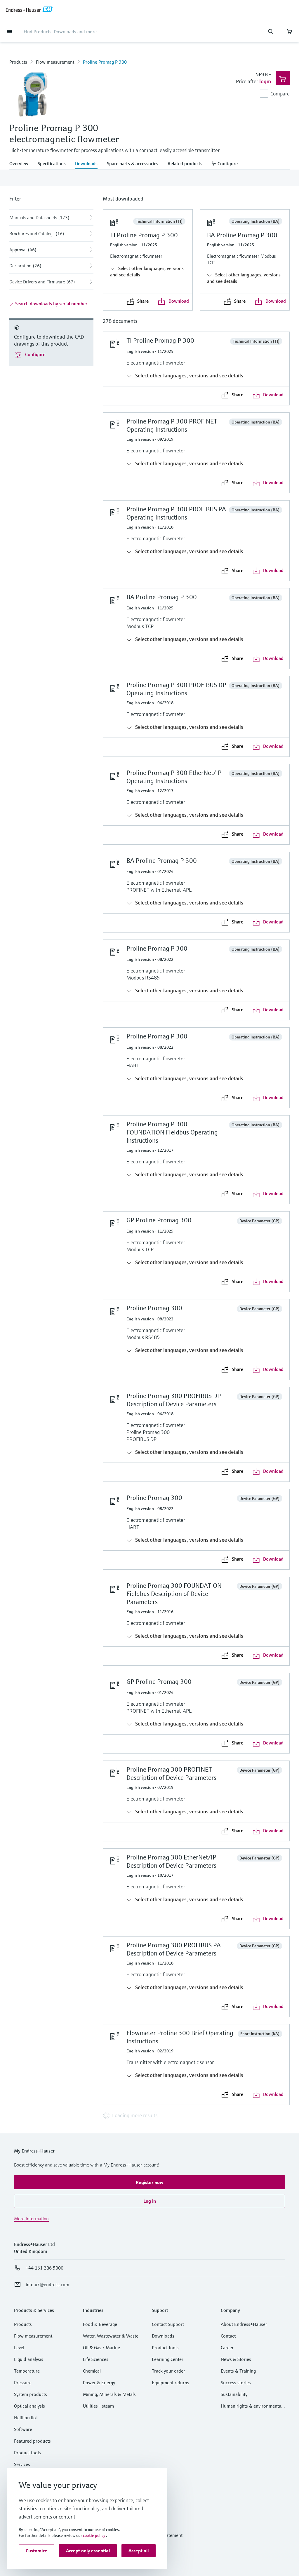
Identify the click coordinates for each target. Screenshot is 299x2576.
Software (23, 2429)
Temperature (27, 2371)
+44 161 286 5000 (45, 2268)
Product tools (27, 2453)
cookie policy (94, 2535)
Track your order (168, 2371)
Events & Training (238, 2371)
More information (31, 2218)
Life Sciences (96, 2359)
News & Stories (236, 2359)
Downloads (163, 2336)
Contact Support (168, 2324)
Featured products (32, 2441)
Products (18, 62)
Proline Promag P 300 (105, 62)
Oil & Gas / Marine (101, 2347)
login (265, 81)
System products (31, 2394)
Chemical (92, 2371)
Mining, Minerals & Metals (109, 2394)
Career (227, 2347)
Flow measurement (55, 62)
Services (22, 2464)
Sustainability (234, 2394)
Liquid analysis (29, 2359)
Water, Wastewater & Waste (111, 2336)
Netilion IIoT (26, 2418)
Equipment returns (171, 2382)
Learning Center (168, 2359)
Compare (280, 94)
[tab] (21, 164)
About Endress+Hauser (244, 2324)
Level (19, 2347)
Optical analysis (29, 2406)
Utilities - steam (98, 2406)
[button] (149, 2182)
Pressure (23, 2382)
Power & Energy (99, 2382)
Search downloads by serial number (51, 304)
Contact (228, 2336)
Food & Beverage (100, 2324)
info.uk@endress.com (47, 2284)
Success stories (236, 2382)
